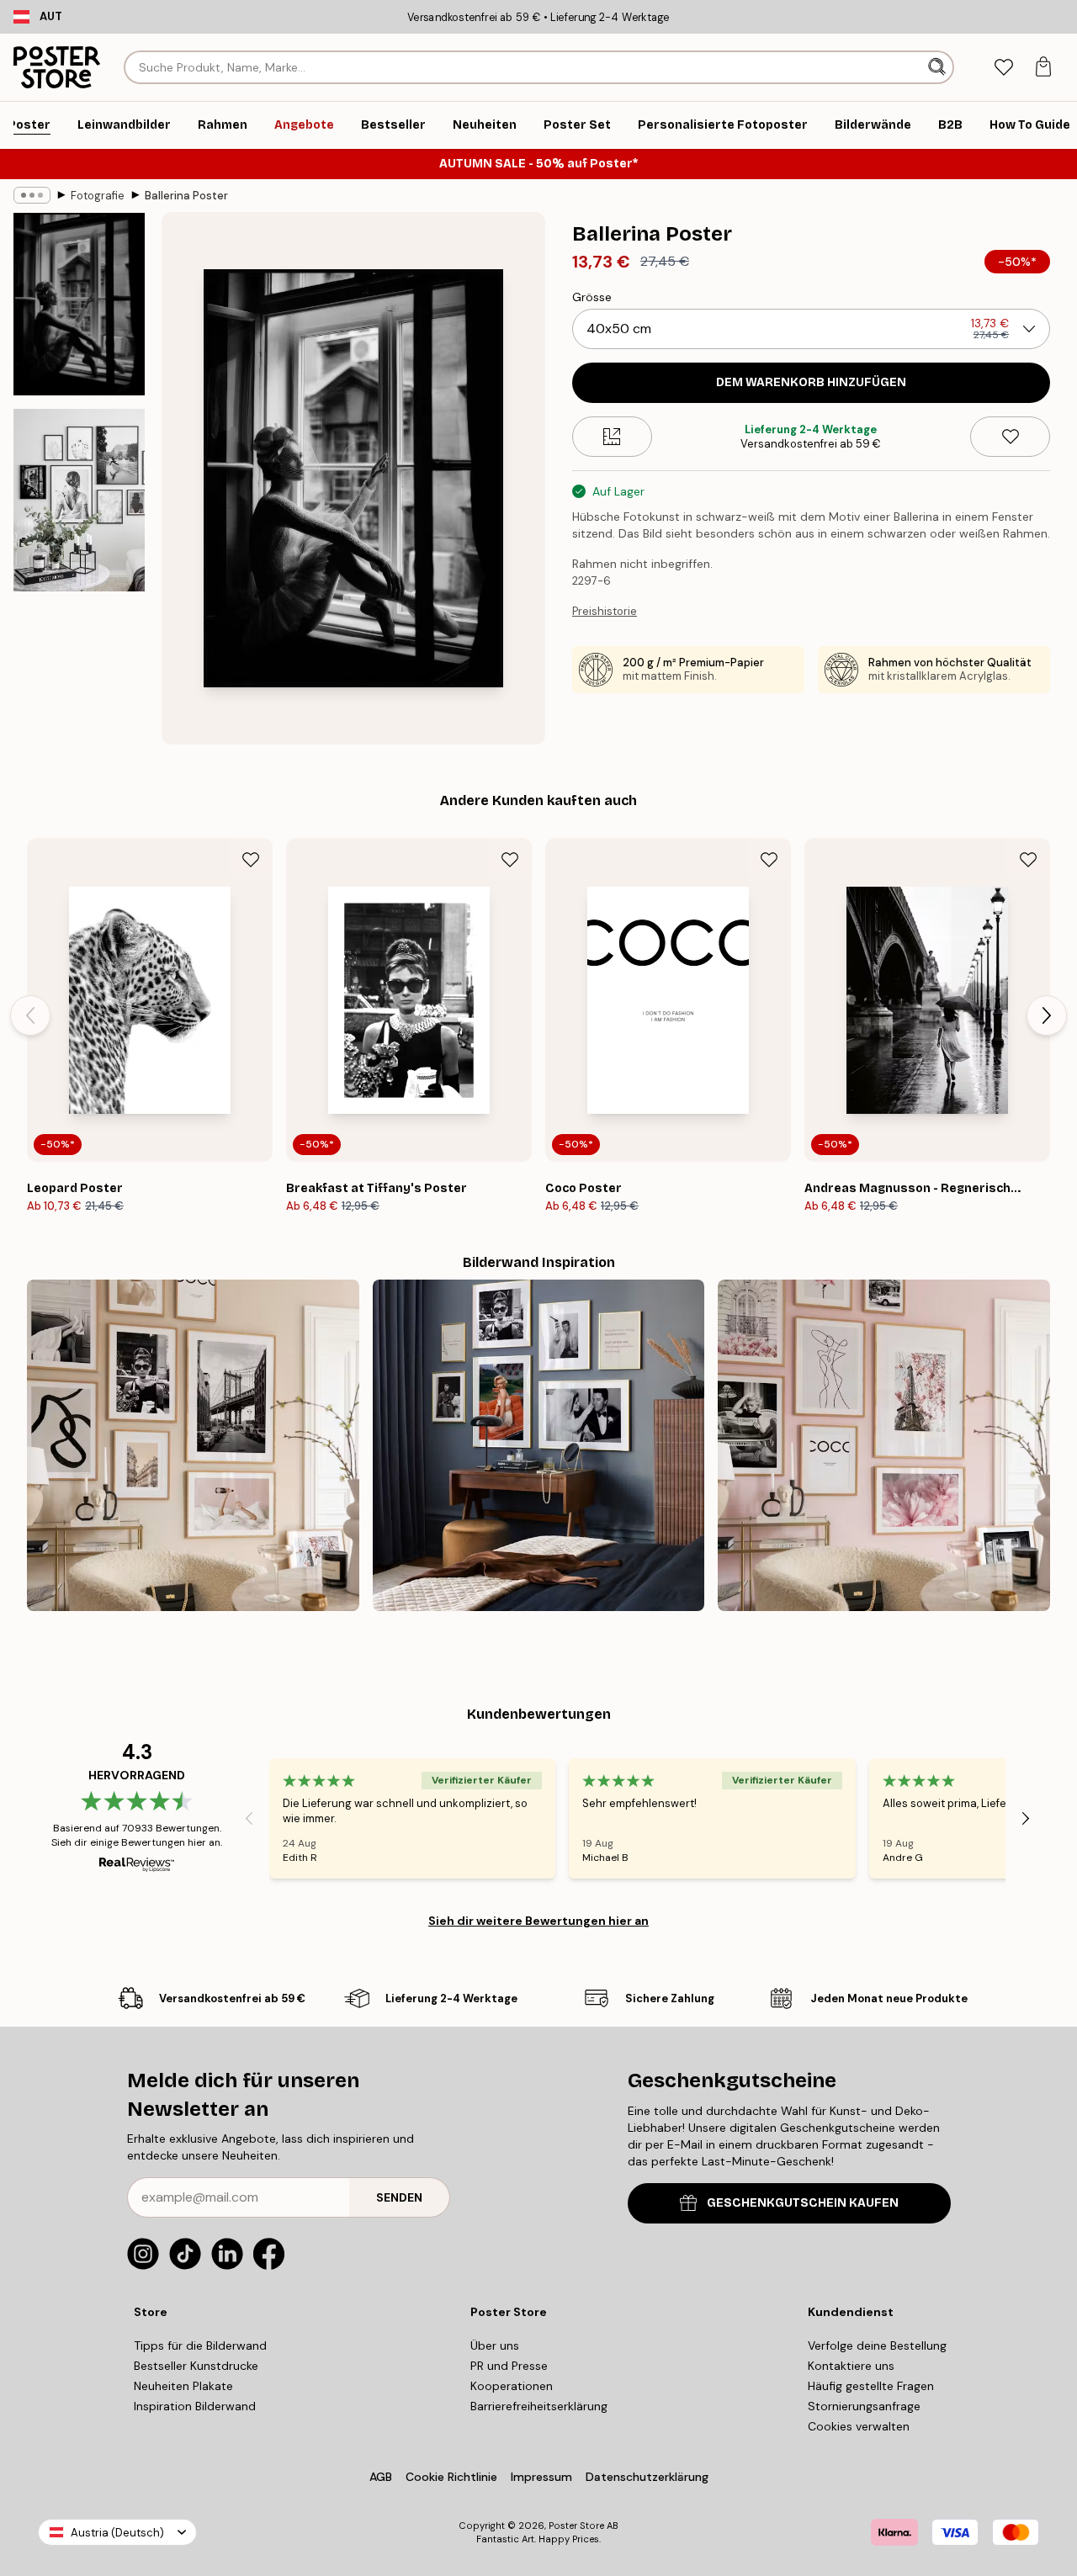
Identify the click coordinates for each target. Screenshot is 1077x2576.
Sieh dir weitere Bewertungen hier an (538, 1921)
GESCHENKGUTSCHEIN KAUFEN (803, 2203)
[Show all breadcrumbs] (32, 195)
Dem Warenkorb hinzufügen (811, 382)
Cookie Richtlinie (451, 2477)
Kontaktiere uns (851, 2366)
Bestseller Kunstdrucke (196, 2366)
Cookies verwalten (859, 2426)
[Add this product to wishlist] (1010, 437)
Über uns (495, 2345)
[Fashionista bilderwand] (193, 1446)
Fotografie (98, 196)
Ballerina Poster (186, 196)
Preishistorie (605, 611)
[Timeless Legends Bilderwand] (539, 1446)
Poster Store (576, 2526)
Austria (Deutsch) (117, 2533)
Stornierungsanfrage (864, 2406)
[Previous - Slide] (30, 1015)
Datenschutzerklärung (647, 2477)
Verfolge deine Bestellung (877, 2345)
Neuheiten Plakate (183, 2386)
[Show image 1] (79, 304)
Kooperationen (512, 2386)
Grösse (592, 297)
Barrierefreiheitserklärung (539, 2406)
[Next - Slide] (1047, 1015)
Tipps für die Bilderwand (200, 2345)
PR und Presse (509, 2366)
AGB (381, 2477)
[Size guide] (612, 437)
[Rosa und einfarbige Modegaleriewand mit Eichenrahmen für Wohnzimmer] (884, 1446)
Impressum (541, 2477)
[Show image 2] (79, 500)
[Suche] (939, 67)
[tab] (1003, 68)
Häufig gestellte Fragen (871, 2386)
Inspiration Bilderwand (195, 2406)
